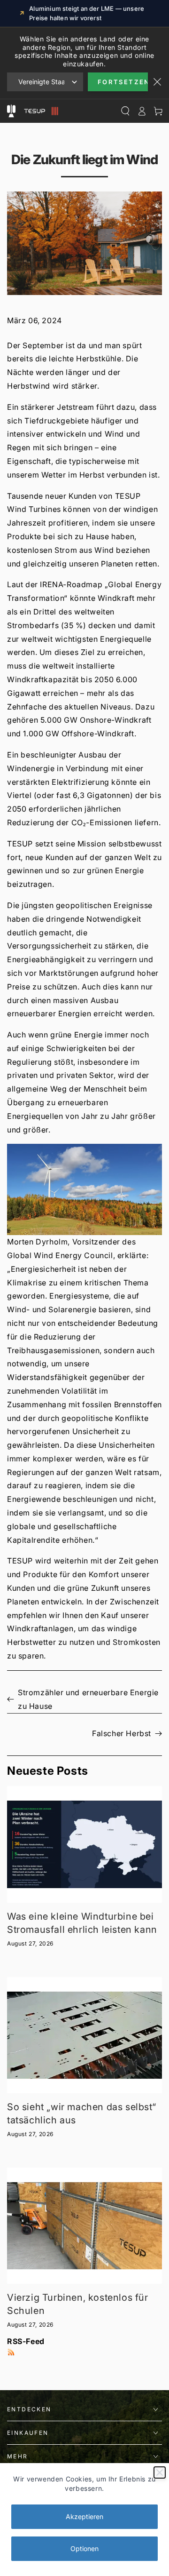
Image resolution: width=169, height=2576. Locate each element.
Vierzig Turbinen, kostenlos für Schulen (78, 2304)
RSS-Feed (26, 2341)
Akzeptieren (84, 2516)
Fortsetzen (123, 82)
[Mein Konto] (142, 111)
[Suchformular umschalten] (125, 111)
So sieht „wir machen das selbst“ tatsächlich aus (81, 2113)
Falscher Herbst (122, 1733)
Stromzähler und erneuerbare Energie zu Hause (88, 1699)
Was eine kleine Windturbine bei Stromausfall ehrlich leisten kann (82, 1923)
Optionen (84, 2548)
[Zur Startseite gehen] (40, 111)
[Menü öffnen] (11, 111)
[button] (84, 1189)
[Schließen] (160, 2472)
